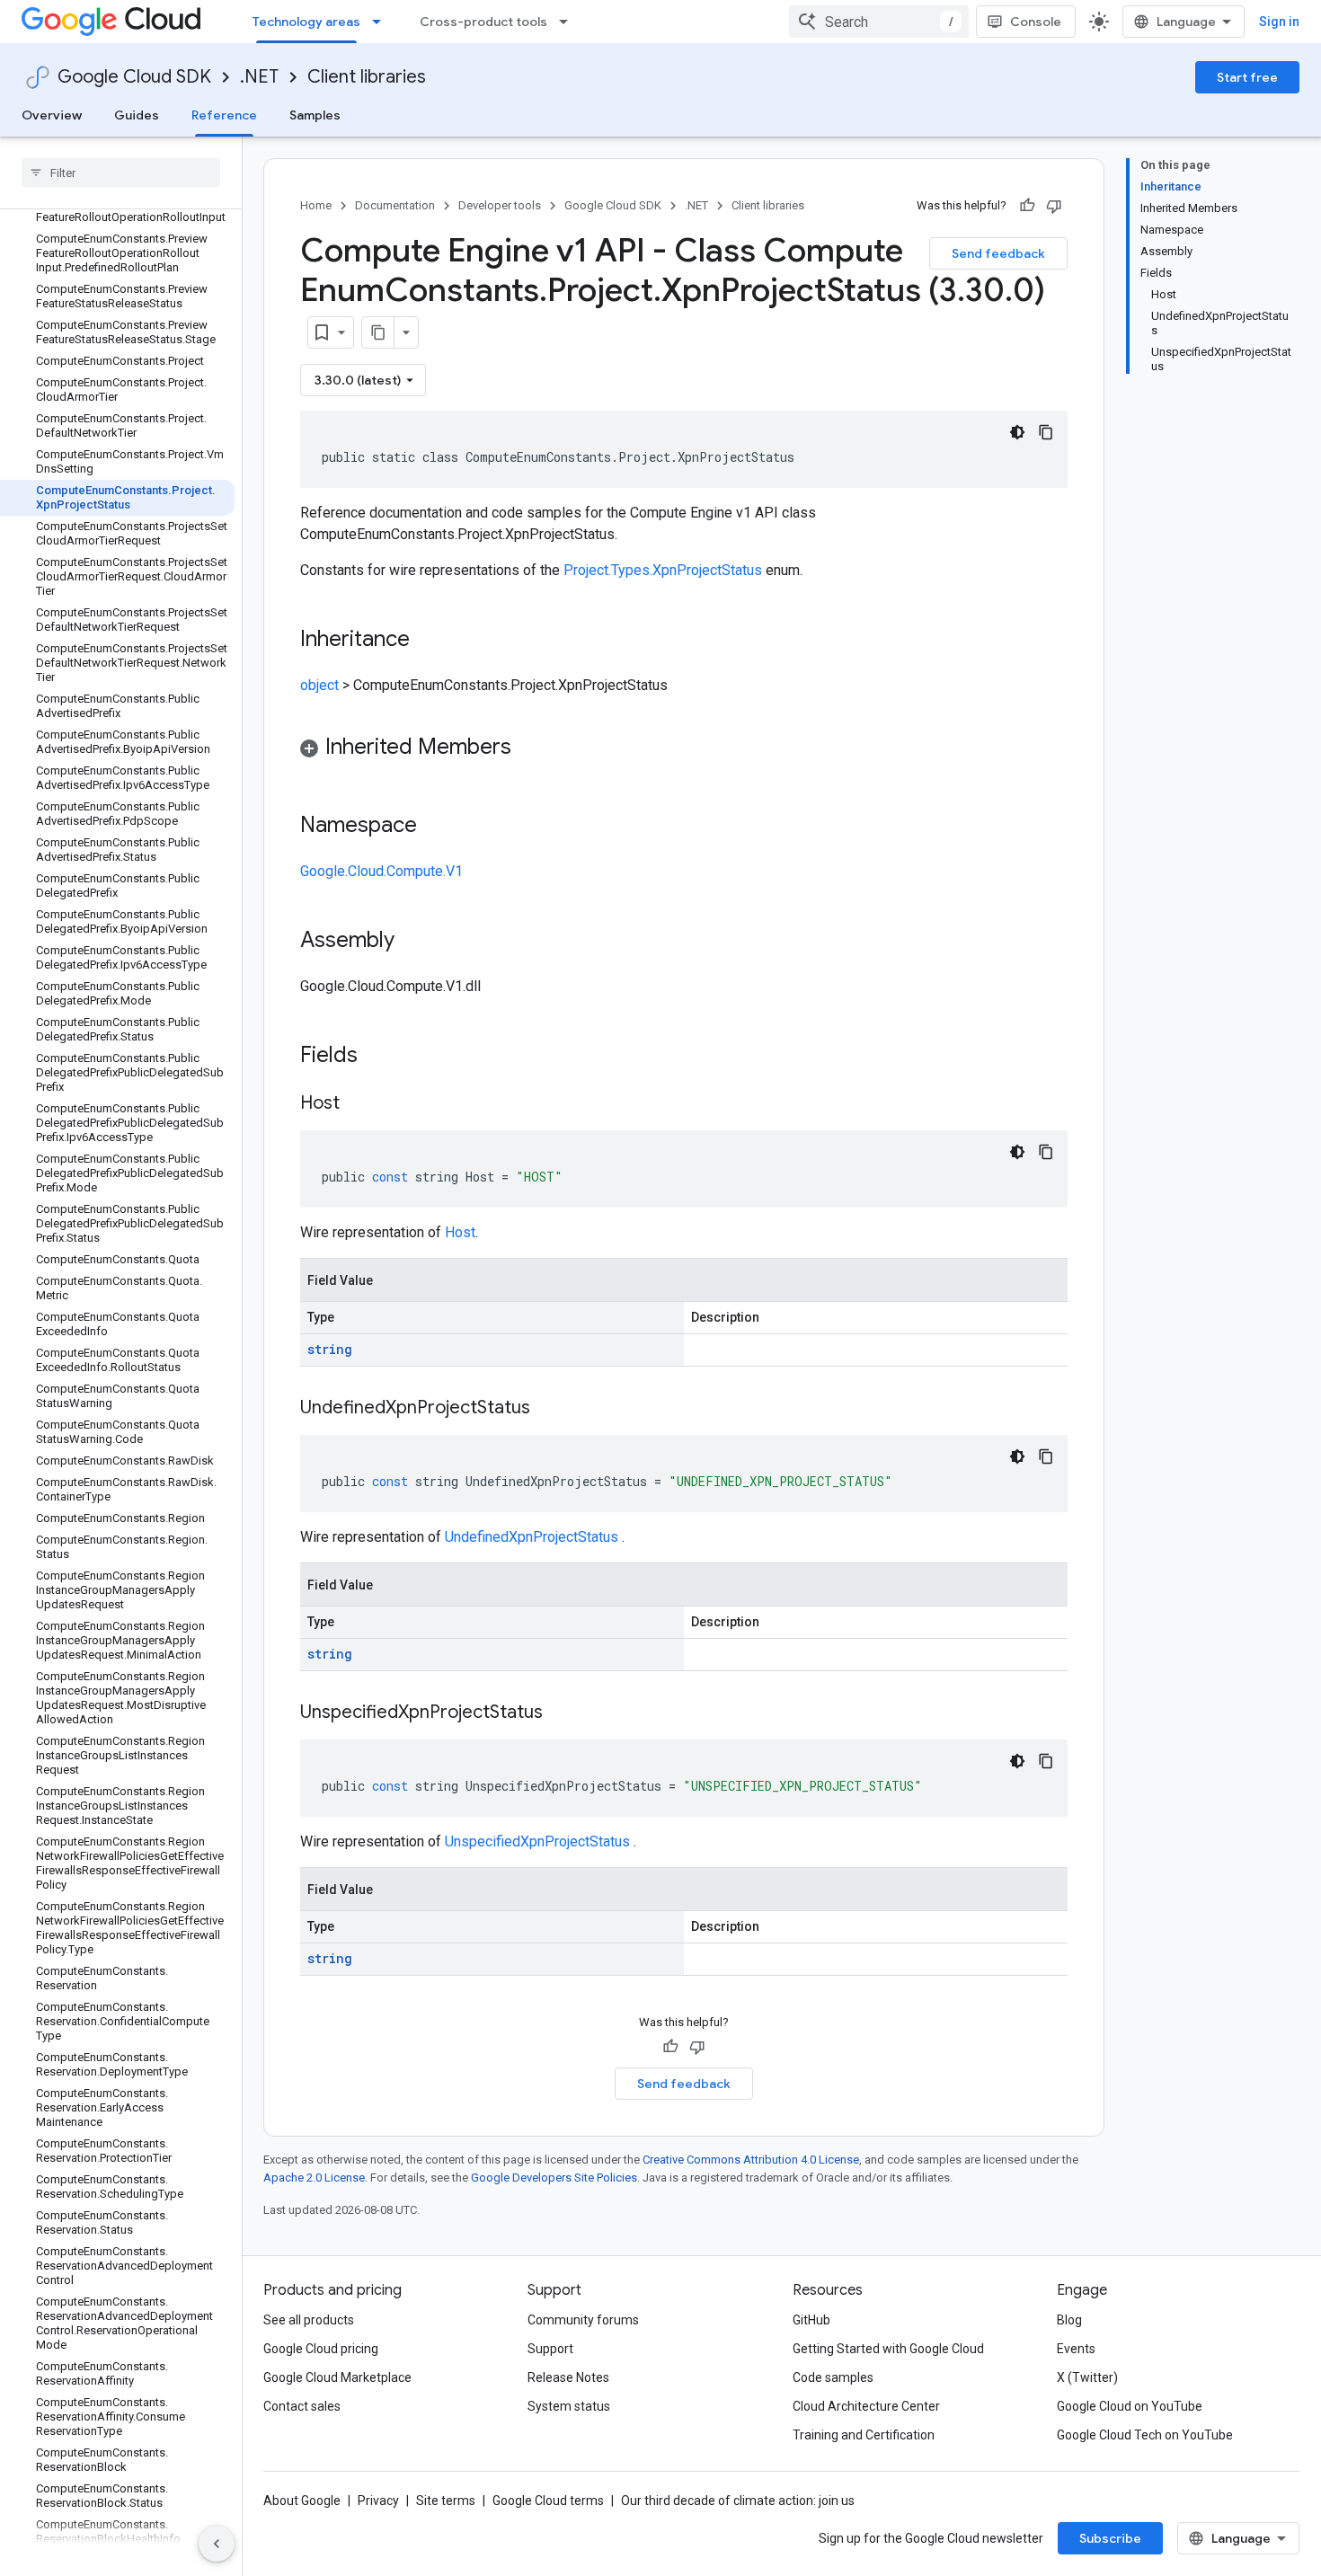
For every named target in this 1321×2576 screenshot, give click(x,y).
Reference (224, 115)
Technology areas (306, 22)
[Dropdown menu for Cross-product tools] (569, 22)
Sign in (1279, 22)
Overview (52, 115)
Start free (1247, 77)
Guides (137, 115)
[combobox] (879, 22)
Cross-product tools (483, 22)
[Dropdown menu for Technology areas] (382, 22)
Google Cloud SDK (134, 77)
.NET (259, 77)
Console (1036, 22)
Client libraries (367, 77)
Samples (315, 115)
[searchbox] (121, 173)
